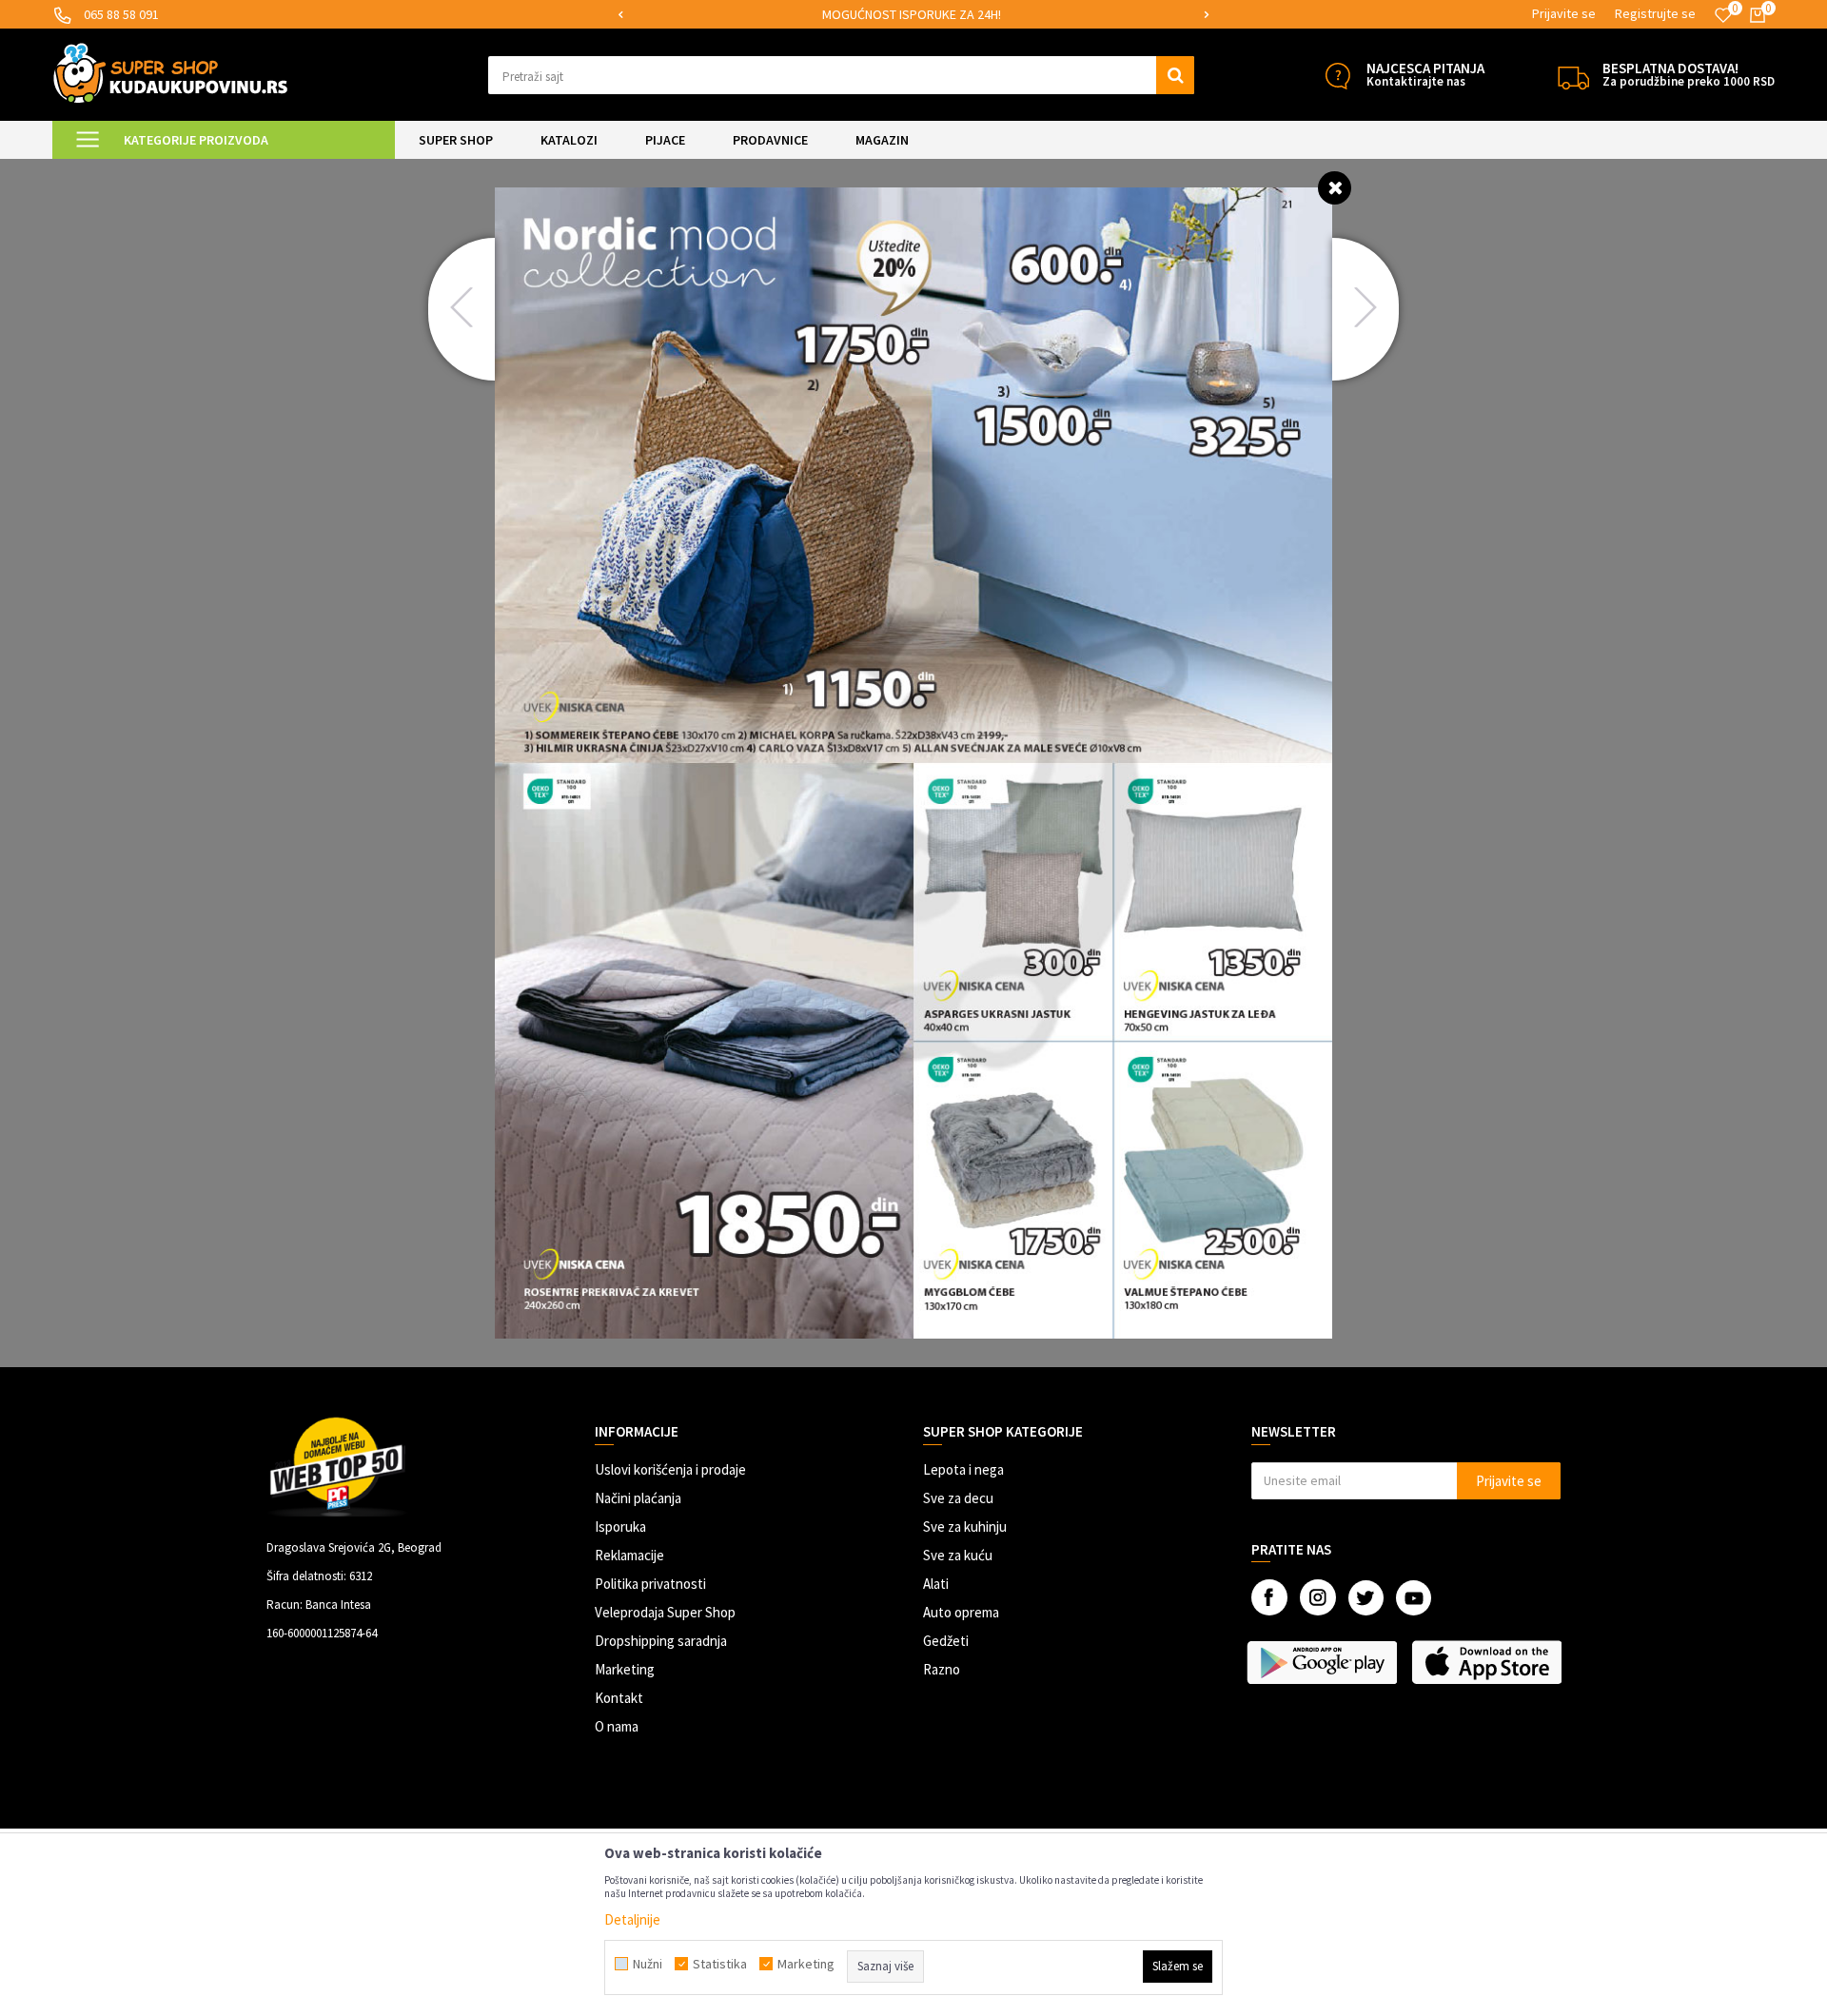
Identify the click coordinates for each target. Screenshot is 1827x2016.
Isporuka (620, 1527)
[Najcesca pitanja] (1337, 76)
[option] (977, 15)
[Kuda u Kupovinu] (170, 73)
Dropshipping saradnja (661, 1641)
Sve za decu (958, 1498)
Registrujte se (1655, 13)
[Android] (1324, 1662)
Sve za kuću (958, 1555)
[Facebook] (1269, 1597)
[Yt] (1414, 1598)
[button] (842, 75)
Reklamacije (629, 1555)
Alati (936, 1584)
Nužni (648, 1964)
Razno (942, 1669)
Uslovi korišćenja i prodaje (670, 1469)
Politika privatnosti (650, 1584)
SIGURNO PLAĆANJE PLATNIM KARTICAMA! (976, 14)
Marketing (625, 1669)
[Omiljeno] (1723, 15)
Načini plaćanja (638, 1498)
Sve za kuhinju (965, 1527)
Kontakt (619, 1698)
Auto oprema (961, 1612)
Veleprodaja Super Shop (665, 1612)
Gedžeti (946, 1641)
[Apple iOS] (1489, 1662)
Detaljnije (632, 1919)
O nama (617, 1726)
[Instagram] (1318, 1597)
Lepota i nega (963, 1469)
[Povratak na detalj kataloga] (1335, 187)
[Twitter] (1366, 1598)
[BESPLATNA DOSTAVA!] (1573, 76)
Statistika (720, 1964)
